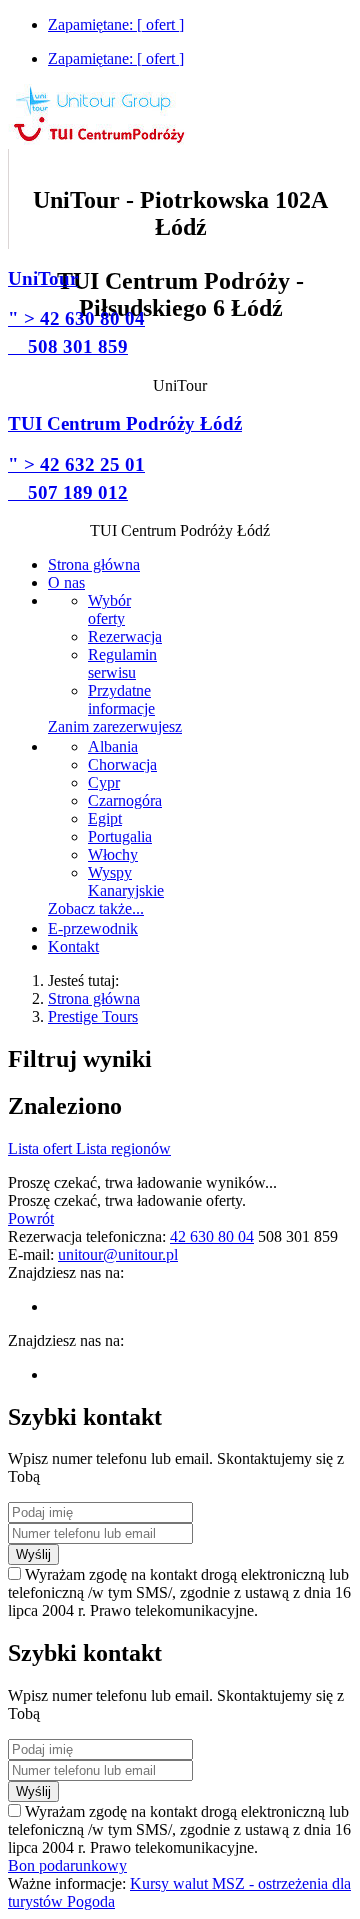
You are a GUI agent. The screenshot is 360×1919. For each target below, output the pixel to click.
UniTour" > (76, 312)
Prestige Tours (93, 1016)
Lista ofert (42, 1148)
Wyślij (33, 1554)
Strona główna (94, 998)
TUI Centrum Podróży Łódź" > (125, 457)
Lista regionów (123, 1148)
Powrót (31, 1218)
